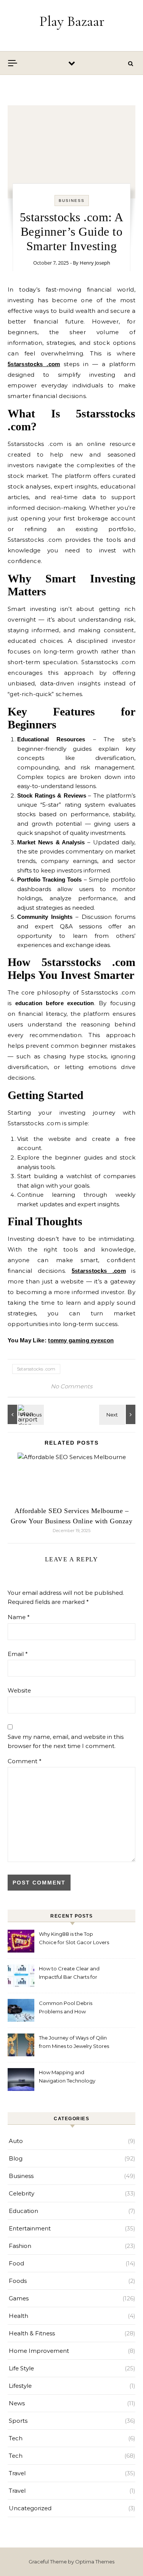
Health (18, 2316)
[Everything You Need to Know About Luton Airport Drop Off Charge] (25, 1414)
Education (23, 2211)
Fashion (20, 2246)
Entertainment (30, 2228)
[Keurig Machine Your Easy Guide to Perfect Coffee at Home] (118, 1414)
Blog (16, 2158)
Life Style (21, 2368)
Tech (16, 2438)
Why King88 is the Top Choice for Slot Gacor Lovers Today (74, 1939)
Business (72, 201)
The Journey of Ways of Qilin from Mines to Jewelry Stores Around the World (74, 2043)
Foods (18, 2281)
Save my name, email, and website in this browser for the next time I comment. (66, 1742)
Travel (17, 2473)
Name (19, 1617)
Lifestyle (20, 2386)
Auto (16, 2141)
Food (16, 2263)
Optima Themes (95, 2562)
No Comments (71, 1386)
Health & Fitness (32, 2333)
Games (19, 2298)
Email (18, 1654)
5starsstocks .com (36, 1369)
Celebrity (22, 2193)
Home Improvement (39, 2351)
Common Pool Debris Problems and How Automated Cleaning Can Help (70, 2008)
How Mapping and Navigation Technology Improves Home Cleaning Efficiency (70, 2077)
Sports (18, 2421)
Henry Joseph (95, 263)
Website (19, 1690)
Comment (25, 1761)
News (17, 2403)
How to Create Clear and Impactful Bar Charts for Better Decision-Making (69, 1974)
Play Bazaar (72, 21)
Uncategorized (30, 2508)
